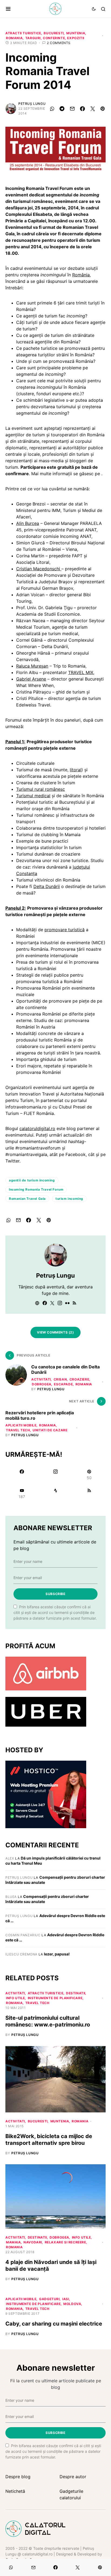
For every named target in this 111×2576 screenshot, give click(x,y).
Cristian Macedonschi (39, 569)
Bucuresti (54, 33)
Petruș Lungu (32, 104)
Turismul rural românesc (41, 789)
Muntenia (76, 33)
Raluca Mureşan (32, 666)
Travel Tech (18, 1430)
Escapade (63, 1384)
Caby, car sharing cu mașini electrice (54, 2324)
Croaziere (79, 1379)
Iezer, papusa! (57, 1954)
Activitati (41, 1379)
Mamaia (13, 2242)
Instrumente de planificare (55, 1998)
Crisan (60, 1379)
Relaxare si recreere (65, 2242)
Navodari (33, 2242)
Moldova (72, 2304)
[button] (8, 9)
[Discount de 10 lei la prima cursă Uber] (46, 1711)
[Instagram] (55, 1475)
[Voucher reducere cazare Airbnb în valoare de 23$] (46, 1673)
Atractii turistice (23, 33)
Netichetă (15, 2491)
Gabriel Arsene (31, 679)
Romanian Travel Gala (27, 1199)
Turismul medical (33, 796)
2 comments (59, 43)
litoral (76, 770)
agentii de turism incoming (32, 1180)
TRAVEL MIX (81, 672)
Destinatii (76, 1993)
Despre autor (73, 2477)
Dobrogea (42, 1384)
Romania (14, 38)
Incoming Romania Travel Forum (36, 1189)
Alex (10, 1858)
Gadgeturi (49, 2299)
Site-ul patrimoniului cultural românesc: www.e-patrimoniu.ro (48, 2021)
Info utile (15, 1998)
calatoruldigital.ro (37, 1128)
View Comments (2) (55, 1332)
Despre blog (18, 2477)
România (81, 275)
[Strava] (55, 1493)
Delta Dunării (47, 886)
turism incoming (69, 1199)
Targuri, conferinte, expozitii (55, 38)
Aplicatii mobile (21, 1425)
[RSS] (89, 1493)
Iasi (66, 2299)
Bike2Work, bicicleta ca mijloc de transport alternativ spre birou (49, 2140)
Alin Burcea (28, 523)
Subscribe (55, 1594)
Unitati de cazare (50, 1430)
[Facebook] (22, 1475)
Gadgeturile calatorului (71, 2494)
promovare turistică (65, 930)
